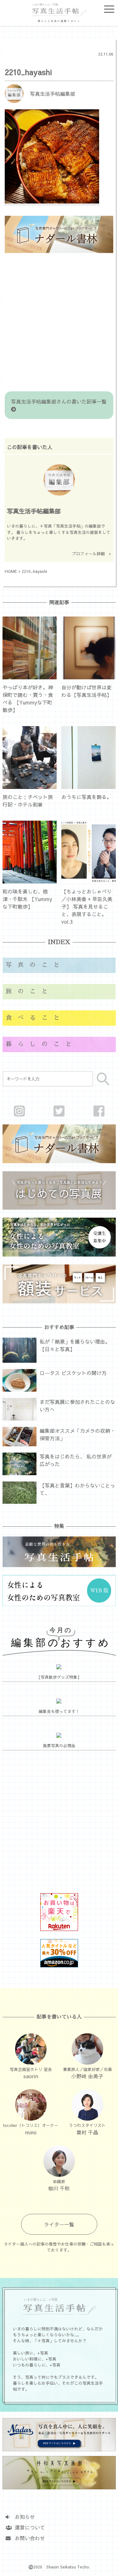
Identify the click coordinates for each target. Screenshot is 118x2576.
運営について (27, 2527)
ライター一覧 (59, 2224)
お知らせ (22, 2517)
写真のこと (36, 965)
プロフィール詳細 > (92, 554)
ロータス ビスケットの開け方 (73, 1373)
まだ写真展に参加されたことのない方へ (77, 1405)
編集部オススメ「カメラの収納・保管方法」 (77, 1434)
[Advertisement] (59, 323)
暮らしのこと (42, 1044)
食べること (36, 1018)
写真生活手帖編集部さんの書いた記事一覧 (61, 401)
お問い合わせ (27, 2538)
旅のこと (30, 991)
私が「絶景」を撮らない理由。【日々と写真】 (75, 1345)
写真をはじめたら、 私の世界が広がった (76, 1460)
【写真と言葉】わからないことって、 (77, 1489)
